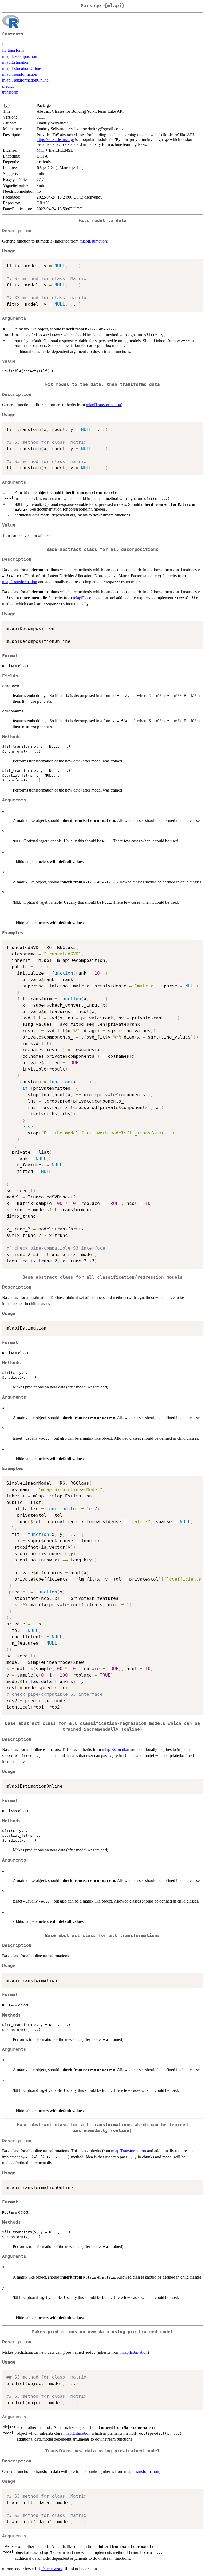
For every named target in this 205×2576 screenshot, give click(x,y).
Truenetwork (52, 2569)
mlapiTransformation (20, 74)
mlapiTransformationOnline (25, 80)
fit (4, 44)
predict (8, 86)
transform (10, 92)
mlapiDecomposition (20, 56)
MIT (40, 150)
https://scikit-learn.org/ (55, 140)
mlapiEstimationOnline (21, 68)
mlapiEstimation (16, 62)
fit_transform (13, 50)
